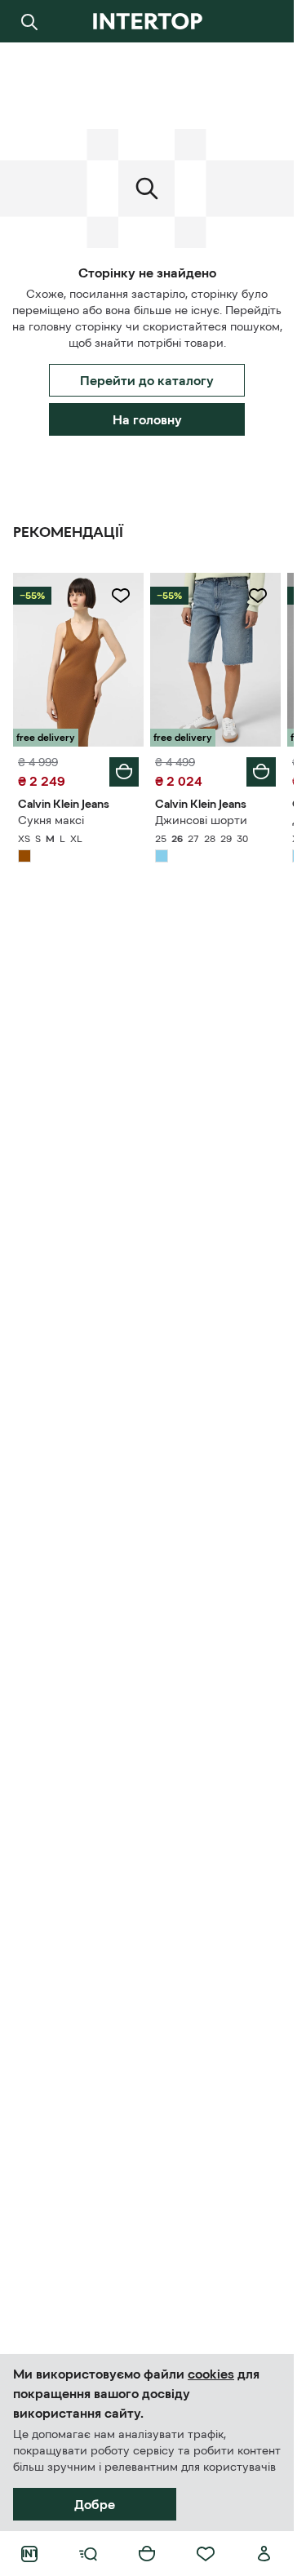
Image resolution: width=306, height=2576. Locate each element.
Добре (95, 2504)
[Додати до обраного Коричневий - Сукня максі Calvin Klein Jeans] (121, 596)
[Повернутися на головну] (147, 21)
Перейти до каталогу (147, 380)
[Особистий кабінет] (264, 2554)
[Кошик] (147, 2554)
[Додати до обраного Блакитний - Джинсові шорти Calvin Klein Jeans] (258, 596)
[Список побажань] (206, 2554)
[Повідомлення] (264, 21)
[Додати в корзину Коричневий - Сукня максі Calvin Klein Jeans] (124, 772)
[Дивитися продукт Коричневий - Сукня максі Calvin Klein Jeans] (78, 660)
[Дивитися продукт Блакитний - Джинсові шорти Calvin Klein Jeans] (215, 660)
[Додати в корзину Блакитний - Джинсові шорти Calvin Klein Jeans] (261, 772)
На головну (147, 419)
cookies (211, 2374)
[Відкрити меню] (88, 2554)
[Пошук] (29, 21)
